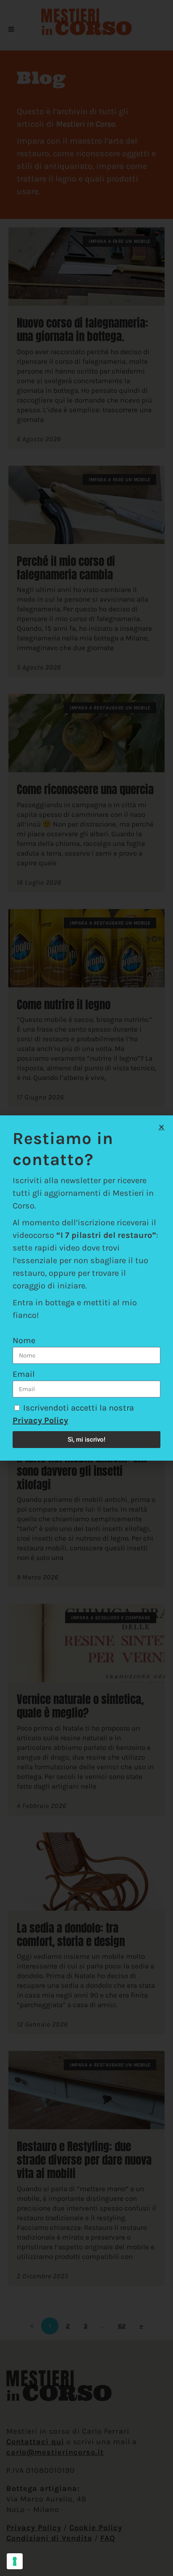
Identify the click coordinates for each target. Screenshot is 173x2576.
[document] (86, 1288)
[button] (161, 1127)
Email (24, 1374)
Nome (24, 1340)
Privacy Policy (40, 1420)
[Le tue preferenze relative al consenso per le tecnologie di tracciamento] (15, 2561)
